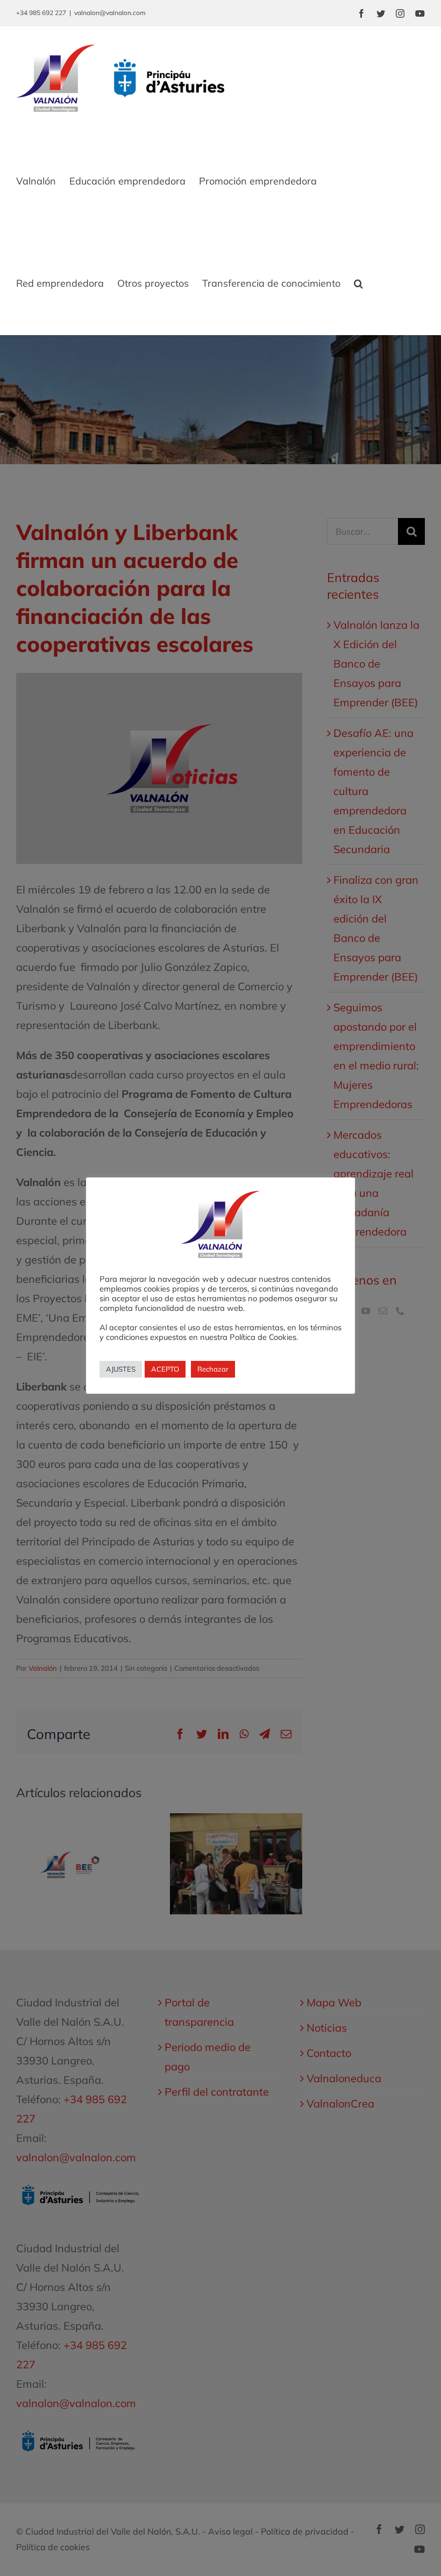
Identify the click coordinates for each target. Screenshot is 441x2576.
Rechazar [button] (213, 1369)
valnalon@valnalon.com (110, 13)
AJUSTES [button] (121, 1369)
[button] (358, 283)
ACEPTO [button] (165, 1369)
